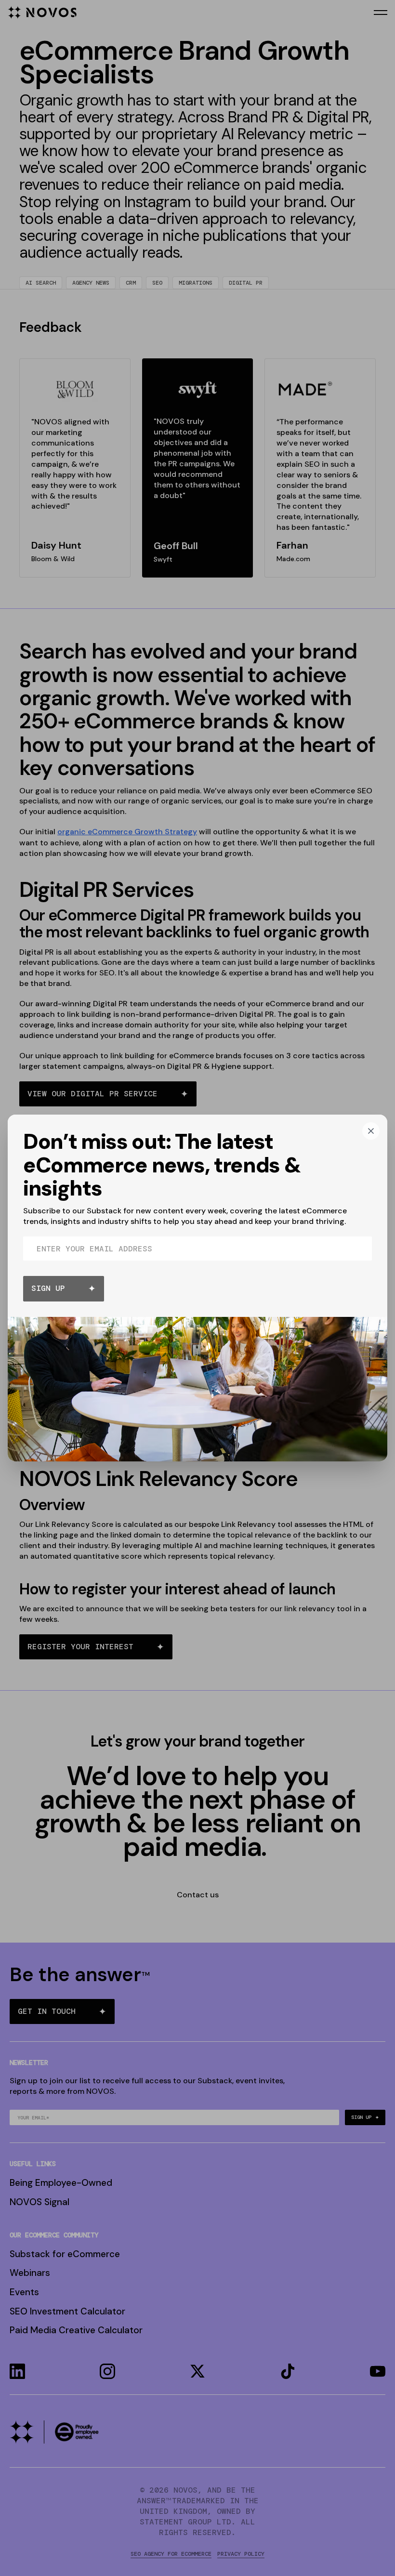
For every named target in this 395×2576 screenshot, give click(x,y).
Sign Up (48, 1288)
